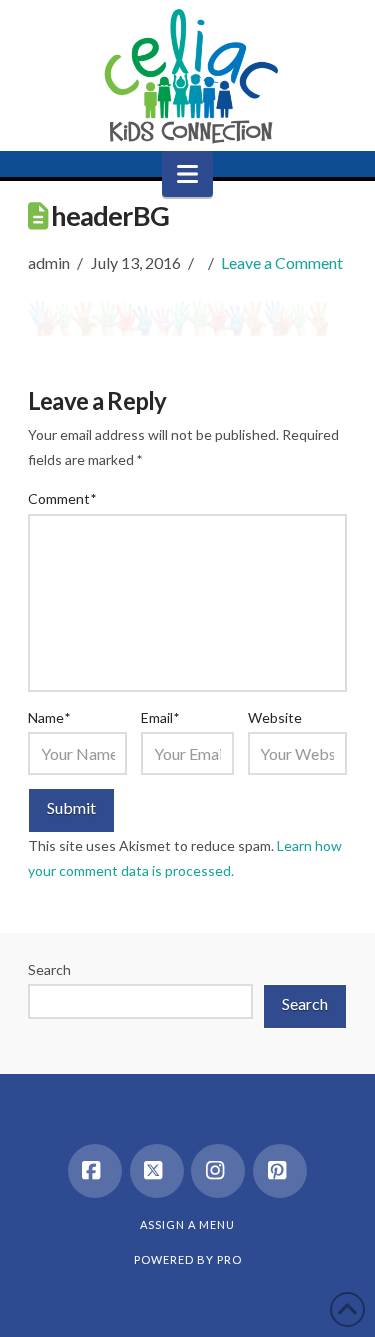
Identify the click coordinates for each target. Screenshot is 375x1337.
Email (160, 717)
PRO (229, 1259)
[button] (187, 174)
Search (49, 969)
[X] (157, 1171)
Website (275, 717)
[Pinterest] (280, 1171)
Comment (62, 498)
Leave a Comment (282, 262)
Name (49, 717)
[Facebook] (95, 1171)
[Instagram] (218, 1171)
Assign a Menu (187, 1224)
